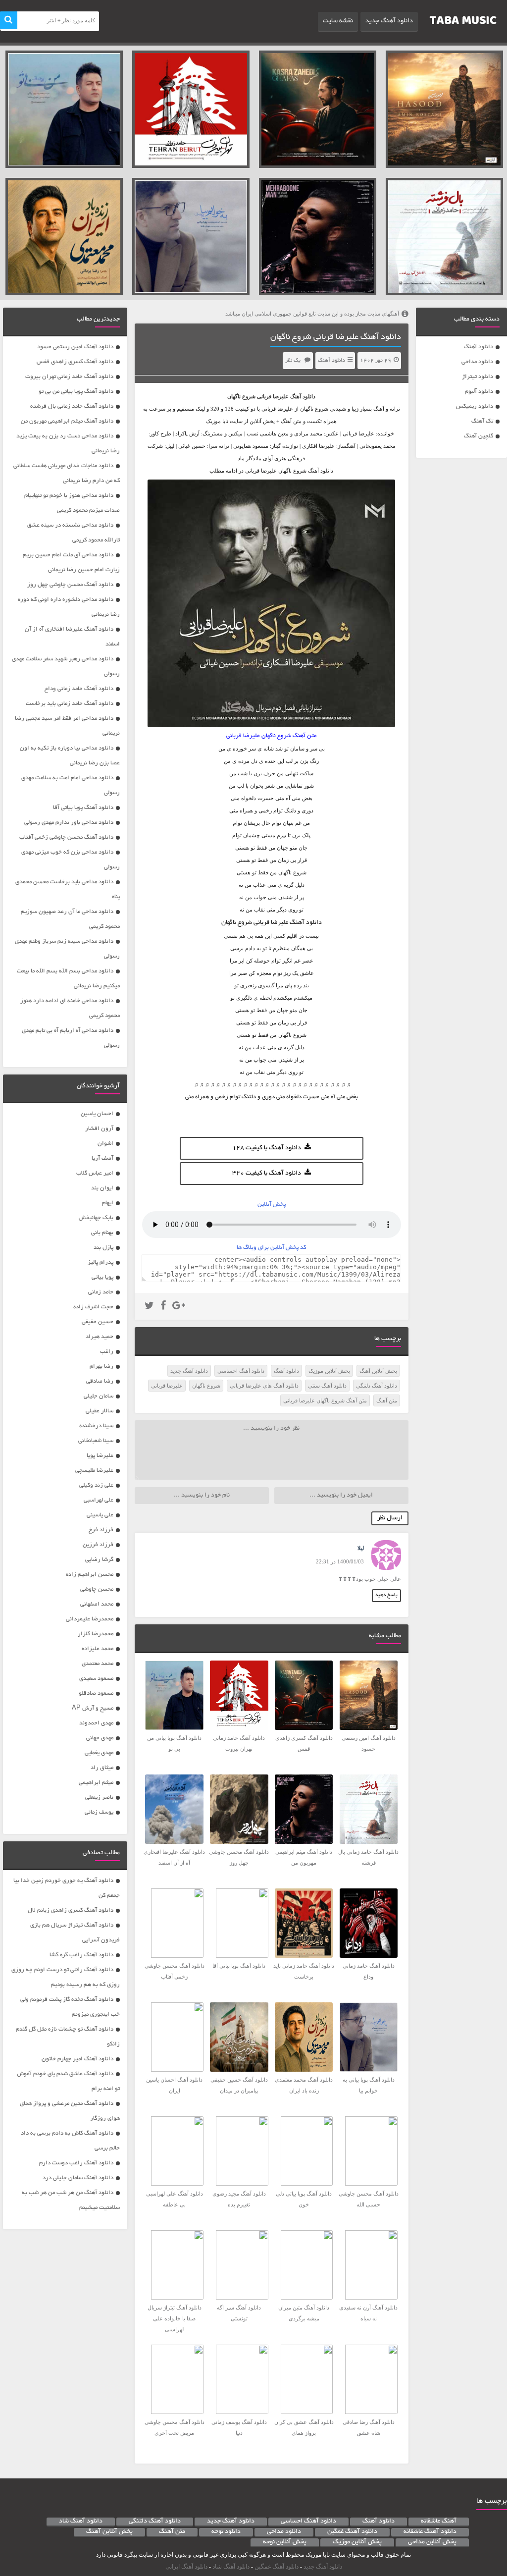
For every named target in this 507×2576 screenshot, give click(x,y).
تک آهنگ (482, 421)
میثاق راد (102, 1768)
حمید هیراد (100, 1337)
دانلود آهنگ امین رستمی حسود (75, 347)
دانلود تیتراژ (478, 377)
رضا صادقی (100, 1381)
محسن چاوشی (97, 1589)
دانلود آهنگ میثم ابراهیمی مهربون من (67, 421)
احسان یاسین (97, 1114)
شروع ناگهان (206, 1386)
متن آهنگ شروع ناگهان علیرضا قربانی (325, 1400)
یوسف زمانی (99, 1812)
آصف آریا (102, 1158)
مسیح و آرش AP (93, 1708)
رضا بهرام (101, 1367)
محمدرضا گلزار (96, 1634)
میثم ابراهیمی (96, 1783)
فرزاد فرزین (98, 1545)
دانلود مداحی (477, 362)
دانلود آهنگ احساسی (241, 1371)
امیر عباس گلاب (95, 1173)
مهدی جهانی (100, 1738)
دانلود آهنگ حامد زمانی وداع (79, 689)
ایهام (108, 1203)
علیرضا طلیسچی (94, 1471)
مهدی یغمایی (99, 1753)
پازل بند (103, 1248)
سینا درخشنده (96, 1426)
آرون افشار (99, 1129)
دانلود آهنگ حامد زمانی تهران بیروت (69, 377)
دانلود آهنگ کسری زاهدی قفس (75, 362)
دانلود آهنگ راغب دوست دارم (76, 2163)
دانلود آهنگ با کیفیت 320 (267, 1174)
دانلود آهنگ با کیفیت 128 (267, 1148)
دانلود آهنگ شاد (81, 2522)
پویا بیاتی (102, 1277)
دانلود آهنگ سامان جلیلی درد (78, 2178)
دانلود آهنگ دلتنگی (377, 1386)
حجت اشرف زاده (93, 1307)
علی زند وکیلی (96, 1485)
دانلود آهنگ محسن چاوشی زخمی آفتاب (66, 837)
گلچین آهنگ (479, 436)
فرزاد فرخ (101, 1530)
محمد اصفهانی (97, 1604)
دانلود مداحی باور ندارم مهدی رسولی (69, 823)
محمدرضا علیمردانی (90, 1619)
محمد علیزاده (98, 1649)
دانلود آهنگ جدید (389, 21)
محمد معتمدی (98, 1664)
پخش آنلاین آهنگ (378, 1371)
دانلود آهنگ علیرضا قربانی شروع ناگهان (336, 337)
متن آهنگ (387, 1400)
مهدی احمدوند (96, 1723)
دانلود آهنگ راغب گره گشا (81, 1955)
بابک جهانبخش (96, 1218)
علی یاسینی (100, 1515)
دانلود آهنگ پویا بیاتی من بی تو (76, 392)
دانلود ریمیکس (475, 406)
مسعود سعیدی (96, 1679)
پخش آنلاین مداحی (432, 2542)
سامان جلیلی (99, 1396)
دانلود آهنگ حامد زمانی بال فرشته (72, 406)
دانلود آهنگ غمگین (352, 2532)
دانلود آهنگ (479, 347)
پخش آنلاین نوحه (285, 2542)
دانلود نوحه (226, 2532)
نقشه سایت (338, 21)
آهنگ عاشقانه (439, 2522)
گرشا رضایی (99, 1560)
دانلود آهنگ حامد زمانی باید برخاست (70, 704)
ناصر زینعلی (99, 1798)
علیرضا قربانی (273, 396)
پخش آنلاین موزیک (329, 1371)
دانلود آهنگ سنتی (327, 1386)
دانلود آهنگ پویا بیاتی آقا (83, 808)
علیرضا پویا (100, 1456)
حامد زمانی (101, 1292)
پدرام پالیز (101, 1262)
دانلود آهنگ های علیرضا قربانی (264, 1386)
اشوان (105, 1144)
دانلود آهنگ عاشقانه (430, 2532)
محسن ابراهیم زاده (90, 1575)
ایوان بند (102, 1188)
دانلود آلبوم (479, 392)
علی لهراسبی (99, 1500)
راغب (107, 1352)
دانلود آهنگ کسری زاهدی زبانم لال (71, 1910)
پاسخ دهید (386, 1595)
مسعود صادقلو (96, 1693)
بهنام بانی (102, 1233)
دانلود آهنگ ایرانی (186, 2567)
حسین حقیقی (98, 1322)
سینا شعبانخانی (96, 1441)
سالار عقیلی (100, 1411)
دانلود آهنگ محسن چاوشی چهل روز (70, 585)
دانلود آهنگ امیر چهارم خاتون (77, 2059)
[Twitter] (149, 1307)
